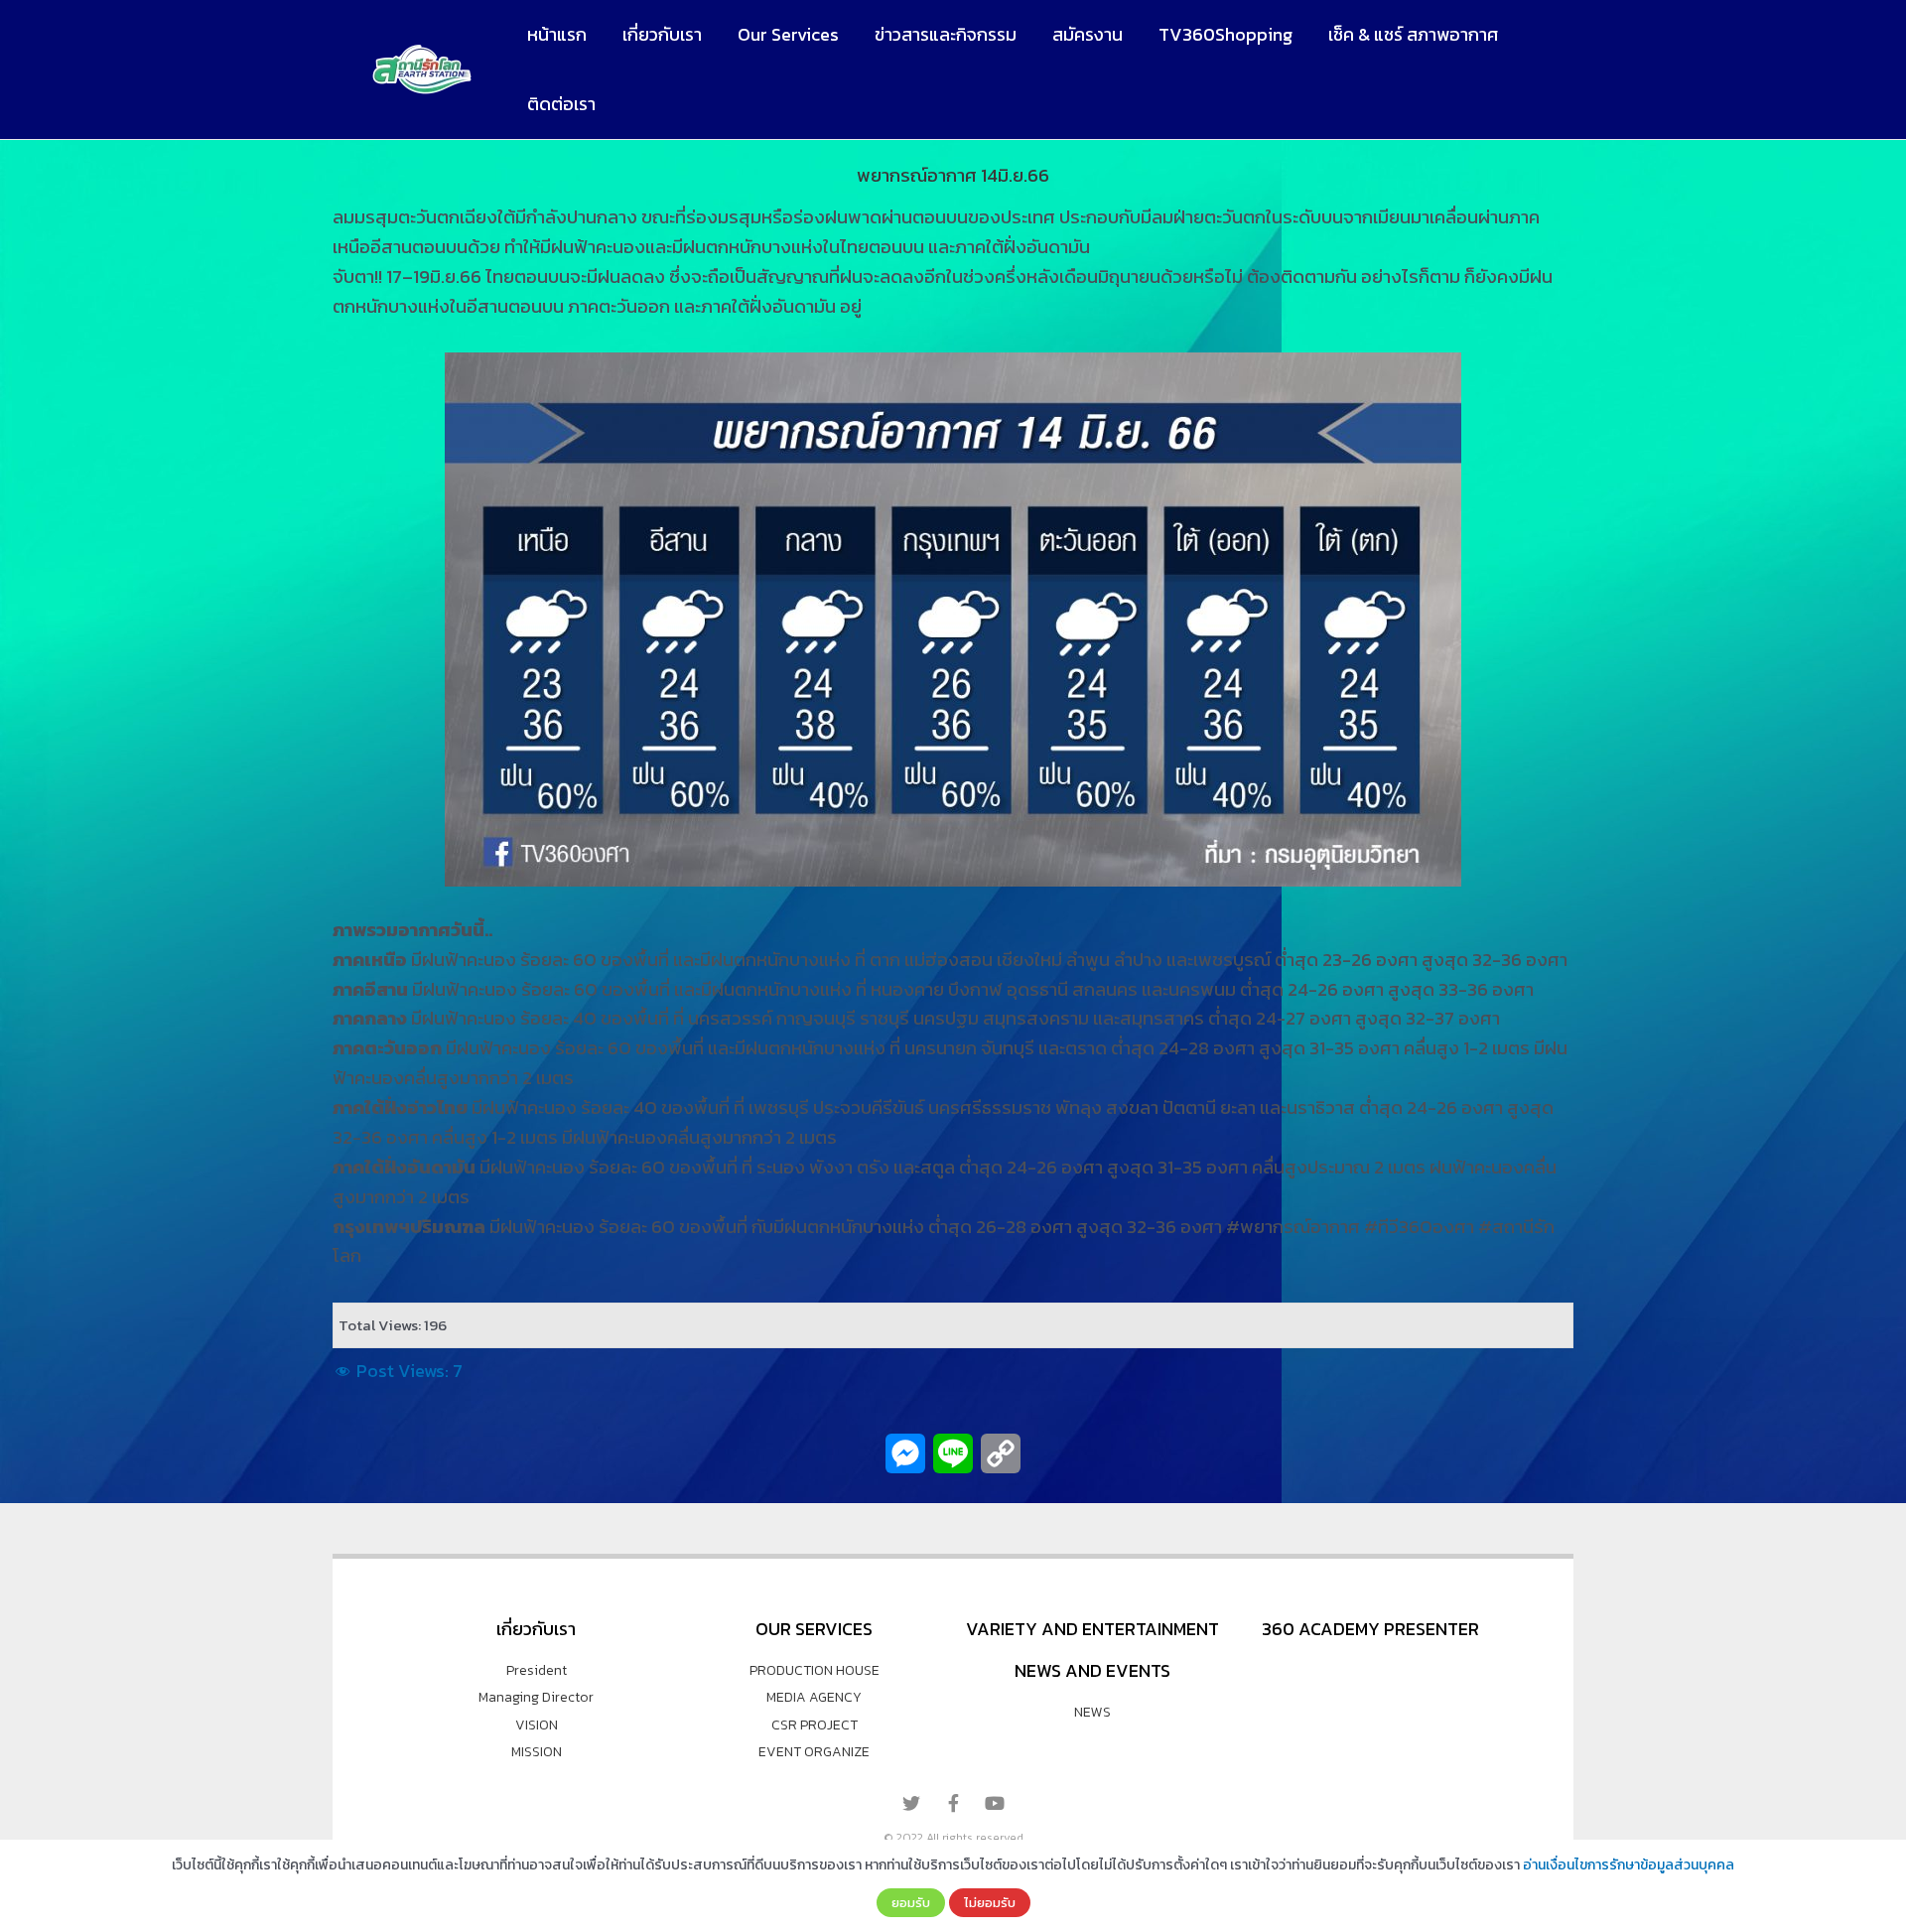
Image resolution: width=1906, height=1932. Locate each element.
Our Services (788, 34)
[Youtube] (995, 1803)
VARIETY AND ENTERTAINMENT (1092, 1629)
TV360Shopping (1225, 34)
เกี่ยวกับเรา (662, 34)
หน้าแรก (557, 34)
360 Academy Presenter (1370, 1629)
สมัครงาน (1088, 34)
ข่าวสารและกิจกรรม (946, 34)
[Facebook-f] (953, 1803)
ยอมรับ (911, 1902)
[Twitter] (911, 1803)
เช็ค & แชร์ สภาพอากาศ (1413, 34)
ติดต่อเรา (561, 104)
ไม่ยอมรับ (990, 1902)
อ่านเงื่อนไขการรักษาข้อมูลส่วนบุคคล (1629, 1865)
